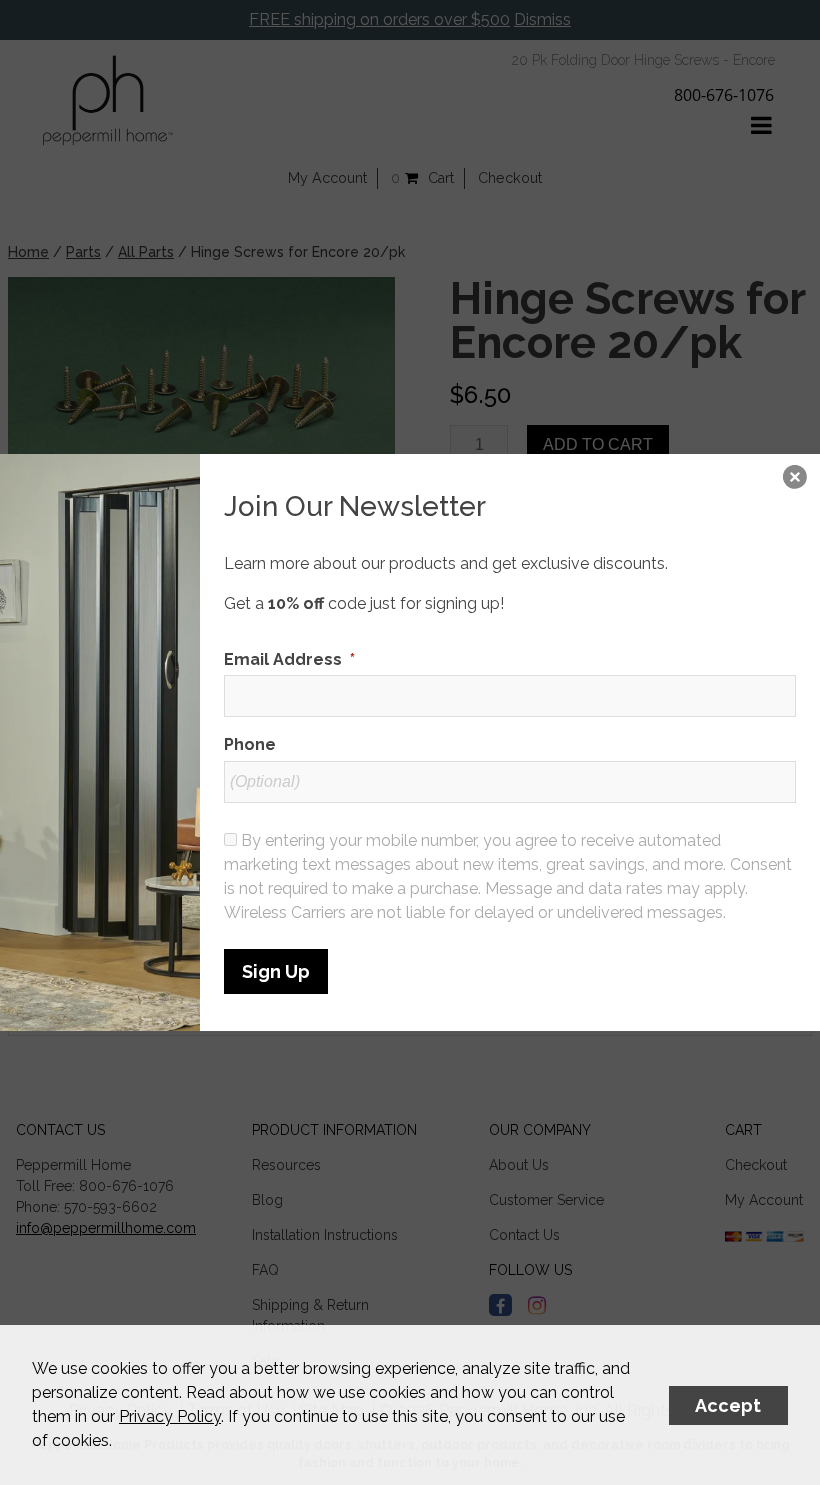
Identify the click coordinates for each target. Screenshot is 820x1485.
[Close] (795, 479)
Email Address (289, 659)
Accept (728, 1405)
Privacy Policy (170, 1416)
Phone (250, 744)
